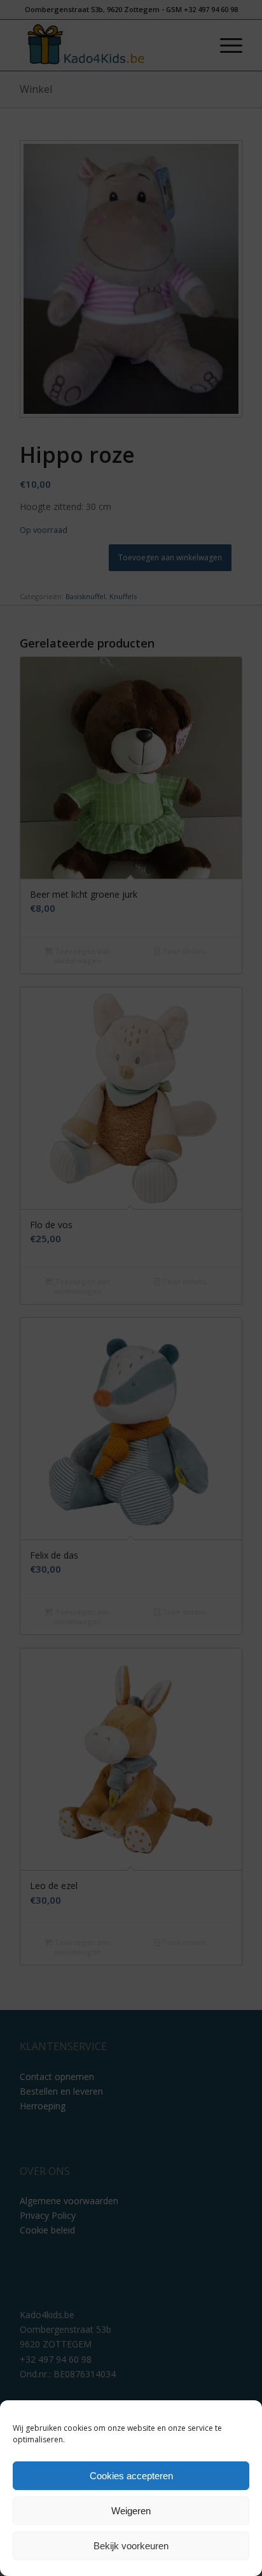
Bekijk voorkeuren (131, 2546)
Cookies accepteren (131, 2476)
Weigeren (131, 2511)
